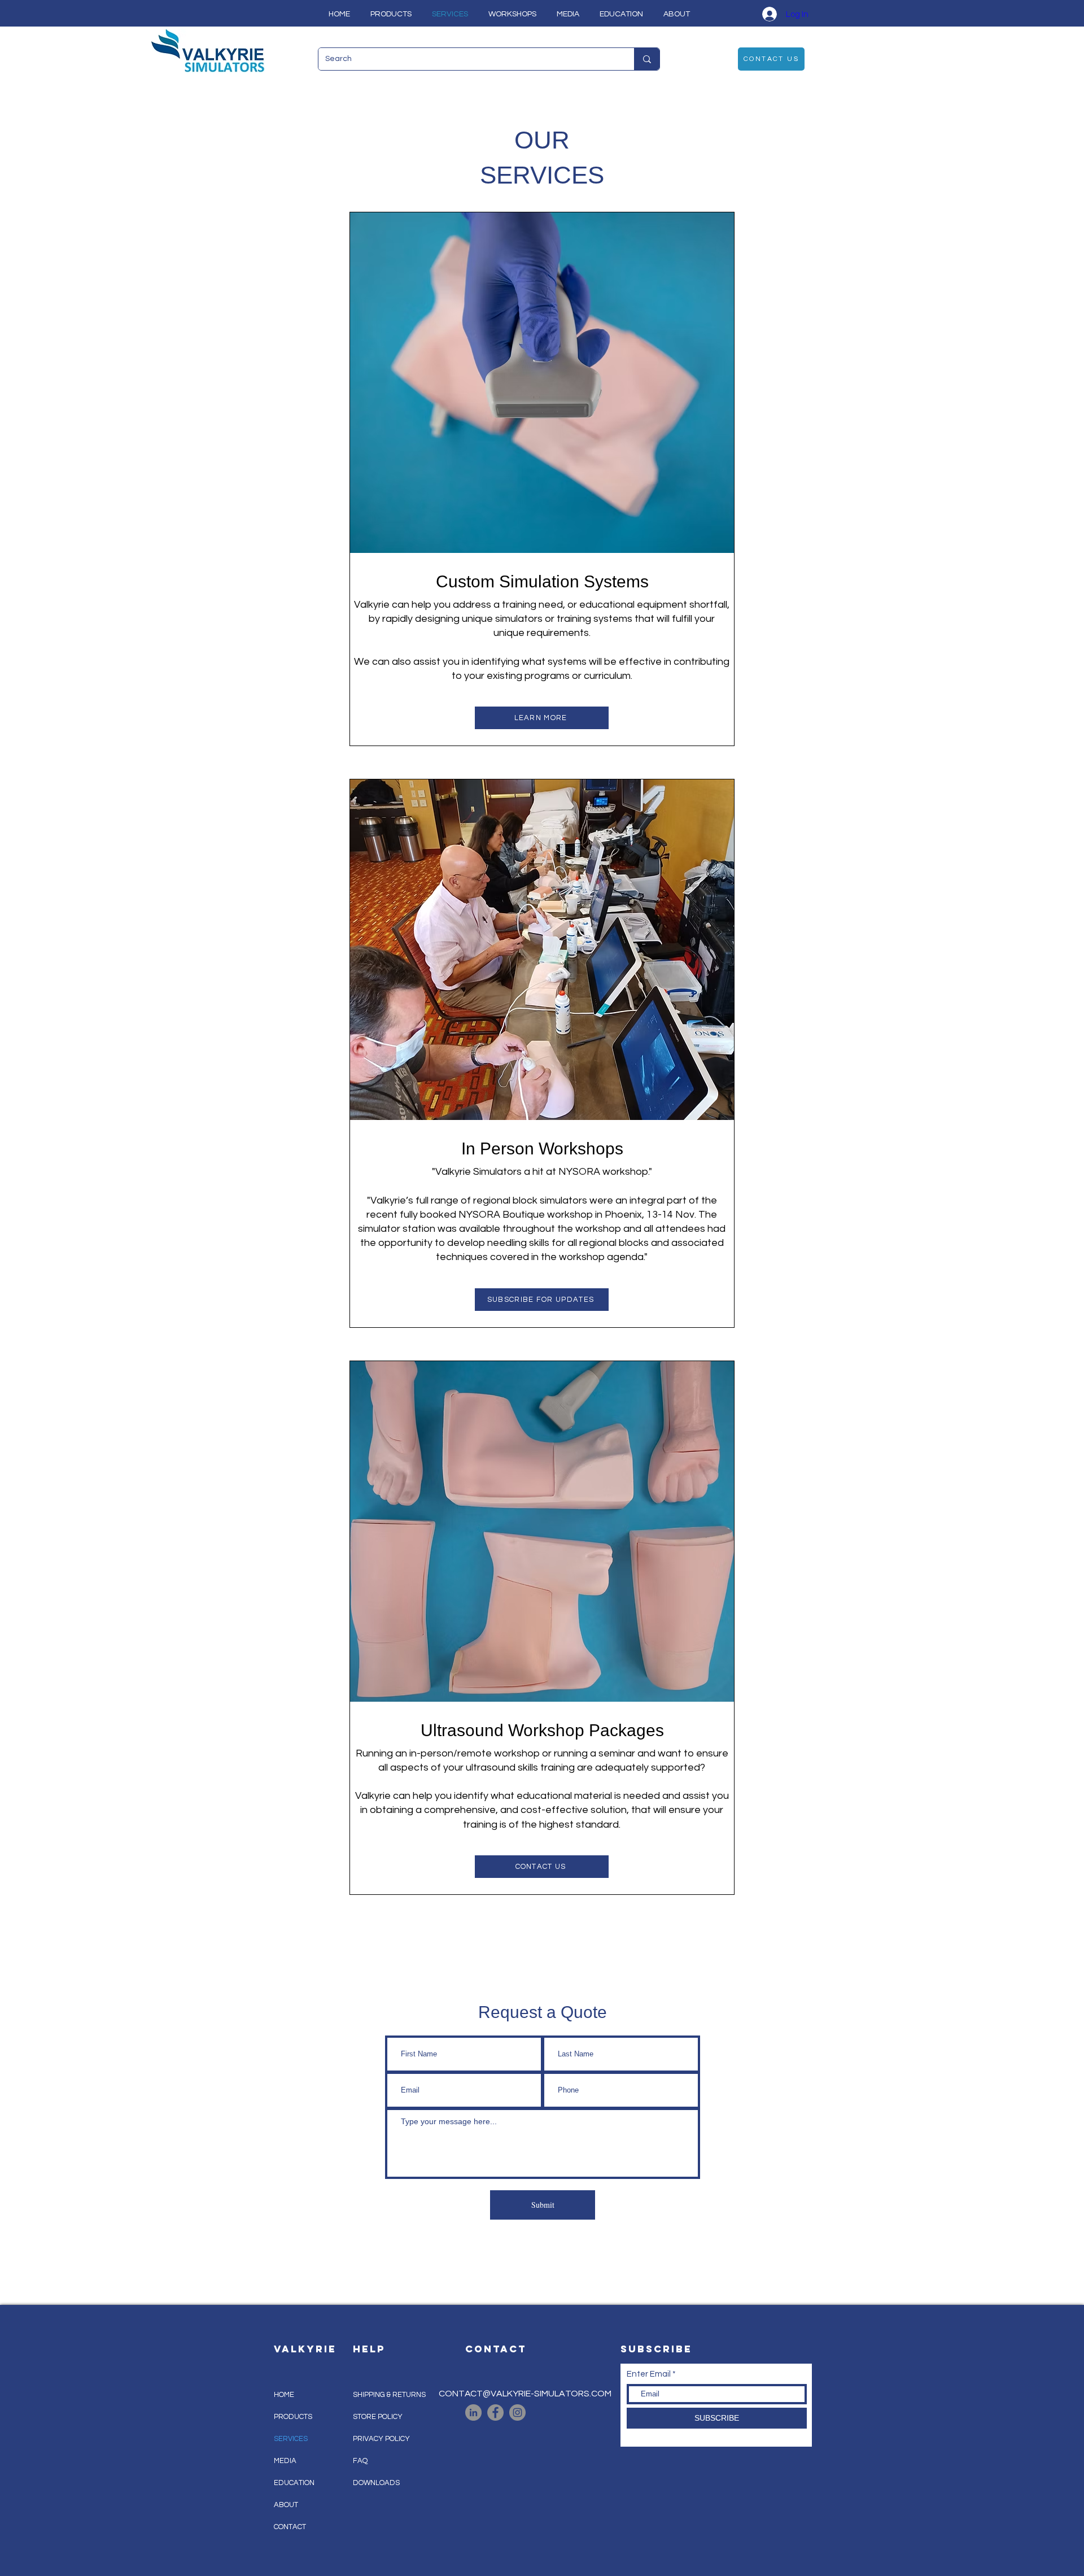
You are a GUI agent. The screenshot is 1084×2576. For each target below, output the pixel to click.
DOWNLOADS (376, 2483)
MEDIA (285, 2461)
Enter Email (649, 2374)
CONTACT (290, 2527)
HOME (284, 2395)
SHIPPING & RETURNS (389, 2395)
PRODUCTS (293, 2417)
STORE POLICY (379, 2417)
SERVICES (291, 2439)
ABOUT (286, 2505)
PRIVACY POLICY (381, 2439)
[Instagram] (517, 2412)
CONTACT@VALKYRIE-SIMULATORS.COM (525, 2394)
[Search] (647, 59)
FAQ (360, 2461)
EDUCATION (294, 2483)
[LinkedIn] (473, 2412)
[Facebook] (495, 2412)
